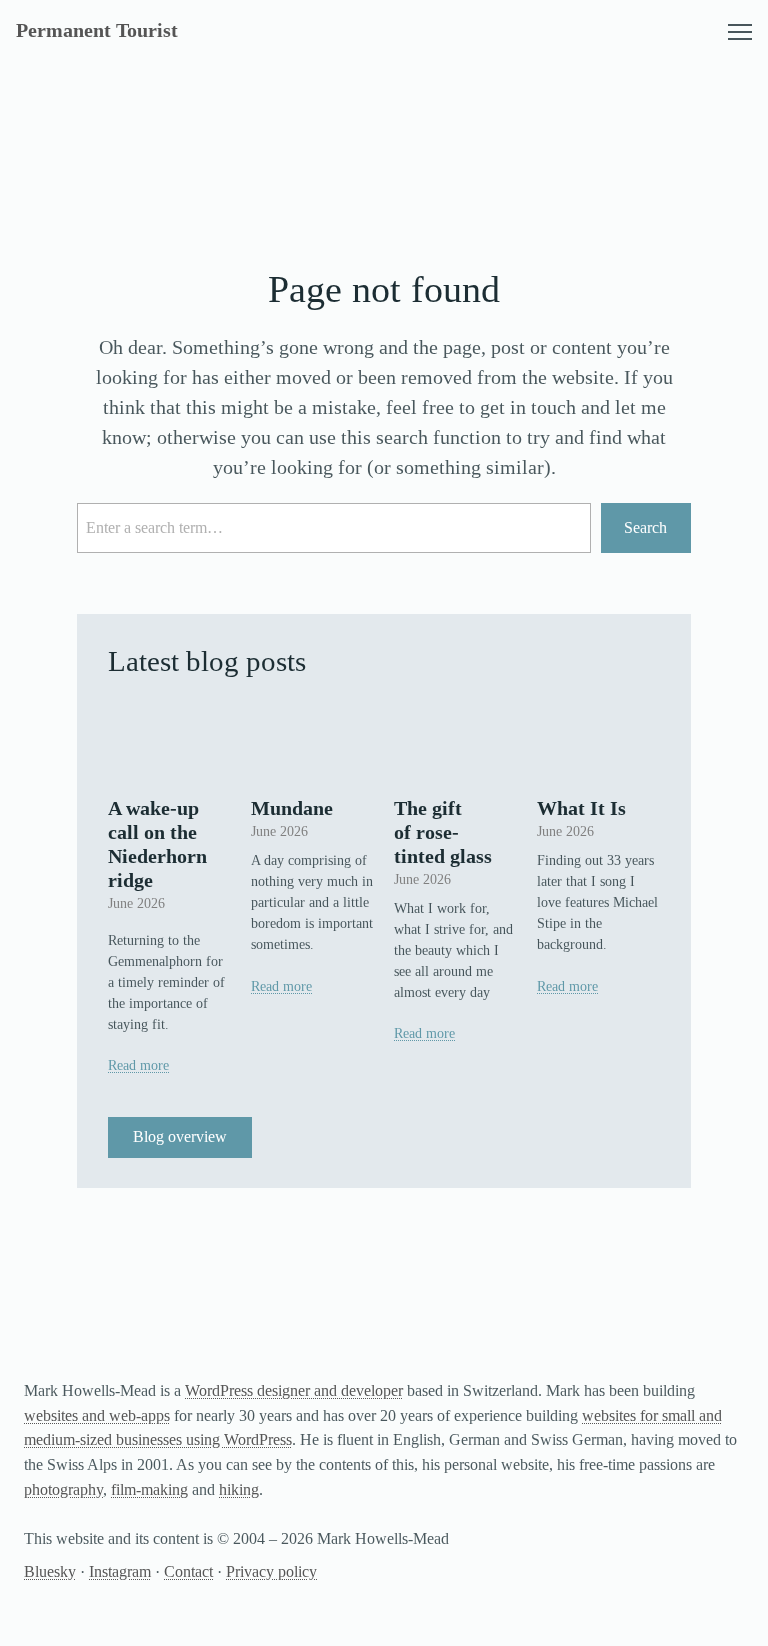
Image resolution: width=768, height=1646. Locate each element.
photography (63, 1489)
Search (645, 527)
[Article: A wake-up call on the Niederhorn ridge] (169, 740)
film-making (149, 1489)
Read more (138, 1065)
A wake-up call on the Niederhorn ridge (157, 844)
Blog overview (180, 1136)
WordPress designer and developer (294, 1390)
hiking (239, 1489)
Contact (188, 1571)
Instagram (120, 1571)
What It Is (581, 808)
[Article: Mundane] (312, 740)
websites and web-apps (97, 1415)
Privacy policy (271, 1571)
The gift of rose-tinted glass (443, 832)
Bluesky (50, 1571)
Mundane (292, 808)
